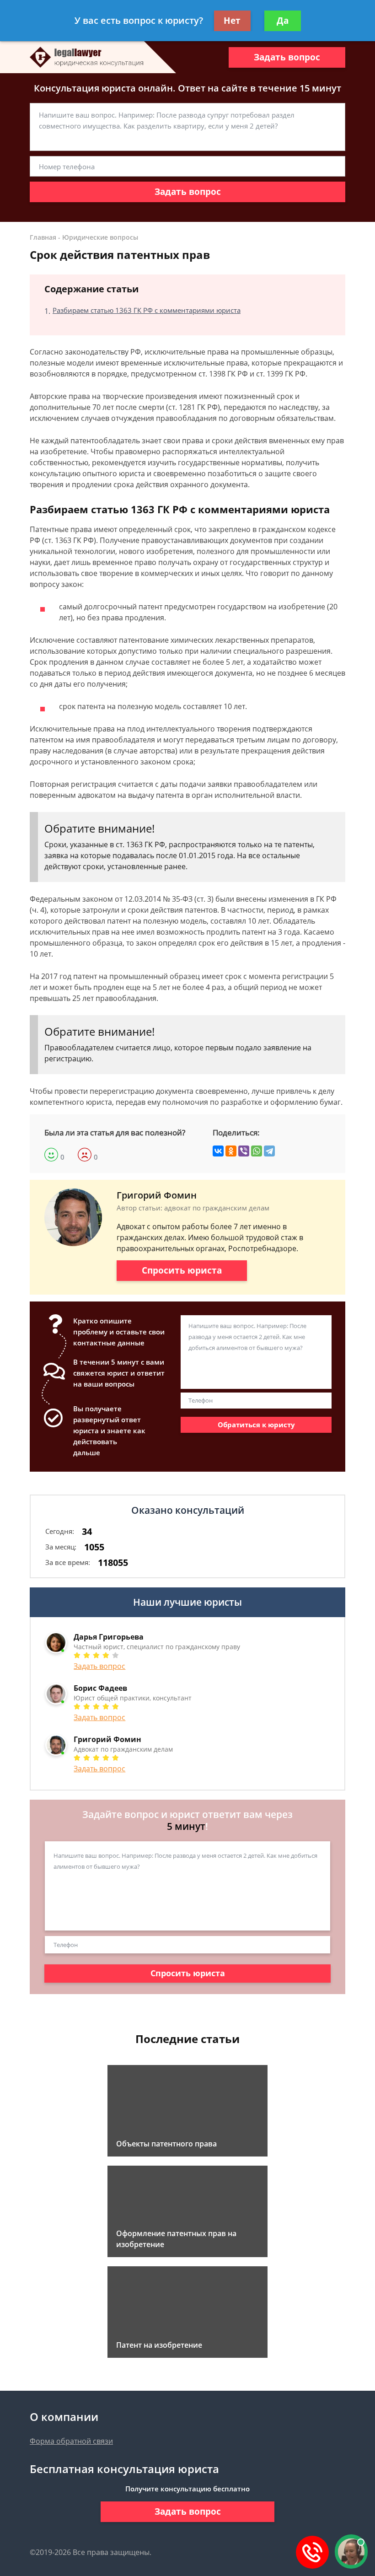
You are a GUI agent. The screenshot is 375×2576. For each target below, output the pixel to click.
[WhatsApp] (257, 1151)
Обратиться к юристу (256, 1425)
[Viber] (244, 1151)
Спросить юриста (182, 1270)
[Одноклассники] (231, 1151)
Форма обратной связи (71, 2441)
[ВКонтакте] (218, 1151)
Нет (232, 21)
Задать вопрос (287, 57)
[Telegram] (269, 1151)
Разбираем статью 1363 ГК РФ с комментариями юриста (147, 310)
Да (283, 21)
